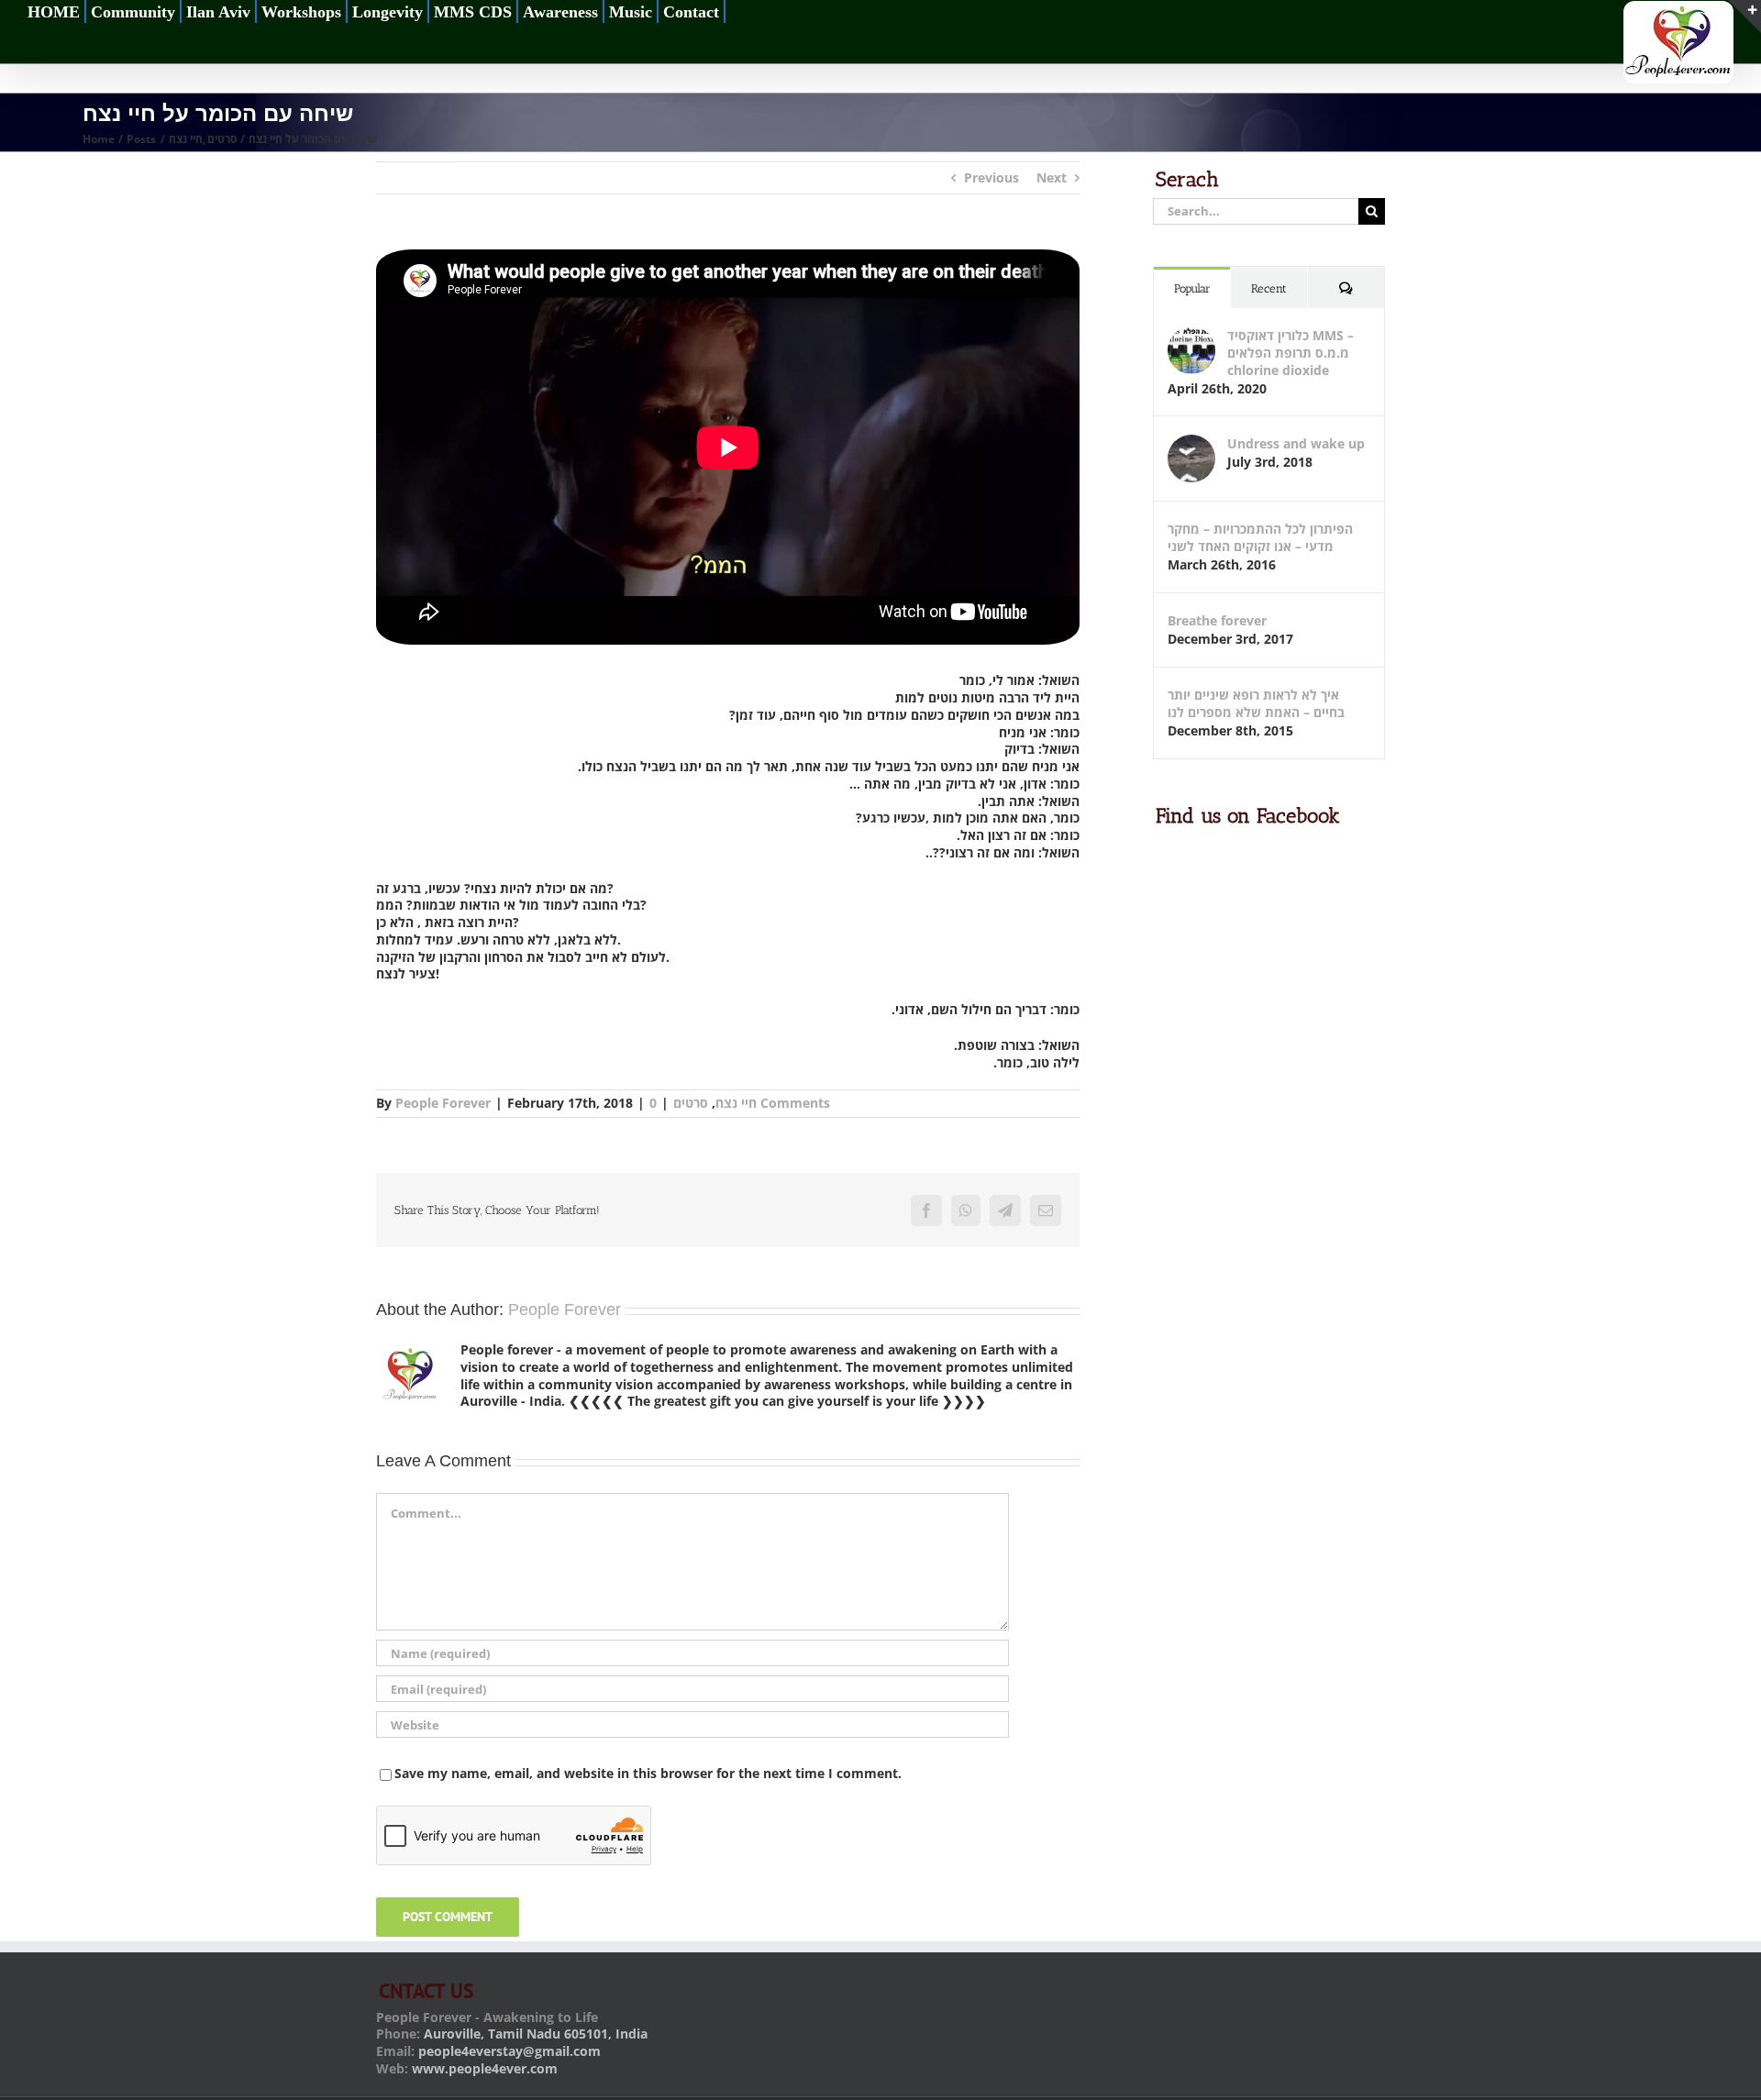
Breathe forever (1217, 620)
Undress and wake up (1296, 443)
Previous (991, 177)
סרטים (691, 1103)
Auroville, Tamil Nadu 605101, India (536, 2034)
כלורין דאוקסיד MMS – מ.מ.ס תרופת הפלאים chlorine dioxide (1290, 353)
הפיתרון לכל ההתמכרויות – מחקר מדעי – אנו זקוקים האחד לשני (1260, 537)
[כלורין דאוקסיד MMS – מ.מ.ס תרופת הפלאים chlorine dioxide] (1191, 335)
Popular (1192, 288)
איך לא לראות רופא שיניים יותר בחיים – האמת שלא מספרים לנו (1256, 703)
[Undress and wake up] (1191, 443)
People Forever (443, 1103)
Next (1052, 177)
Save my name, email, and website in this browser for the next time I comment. (648, 1773)
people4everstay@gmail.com (509, 2051)
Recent (1269, 288)
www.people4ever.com (485, 2068)
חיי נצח (736, 1103)
